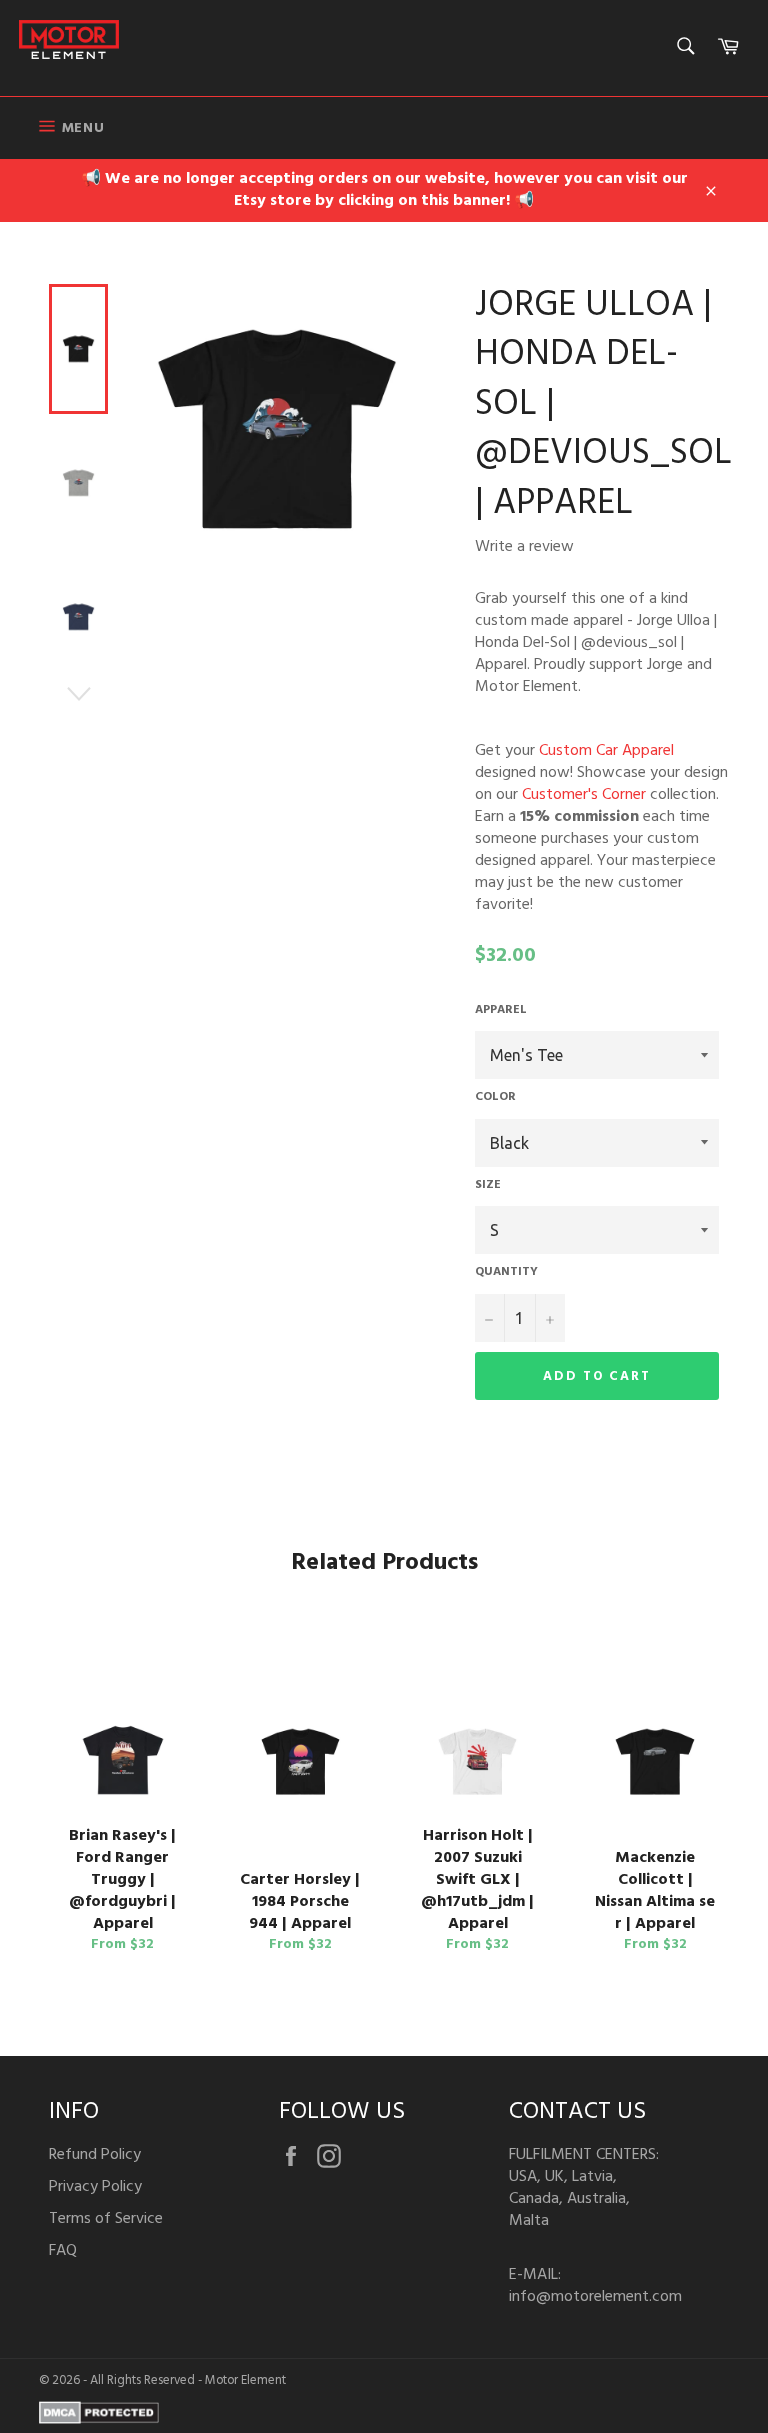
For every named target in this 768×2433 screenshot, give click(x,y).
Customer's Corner (584, 795)
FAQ (63, 2251)
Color (495, 1097)
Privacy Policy (95, 2187)
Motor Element (245, 2380)
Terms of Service (106, 2219)
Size (488, 1185)
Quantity (506, 1272)
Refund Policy (95, 2155)
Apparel (501, 1010)
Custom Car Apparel (606, 751)
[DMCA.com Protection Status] (99, 2420)
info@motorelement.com (595, 2297)
